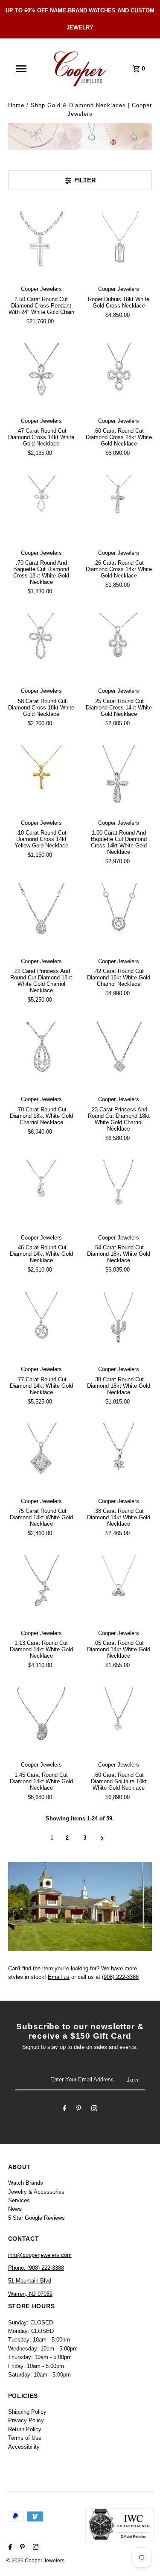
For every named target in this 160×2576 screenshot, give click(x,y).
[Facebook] (64, 2110)
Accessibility (24, 2447)
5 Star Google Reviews (36, 2218)
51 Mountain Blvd (30, 2281)
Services (19, 2200)
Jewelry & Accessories (36, 2192)
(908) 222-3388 (120, 1977)
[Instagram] (94, 2110)
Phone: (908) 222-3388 (36, 2268)
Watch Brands (26, 2183)
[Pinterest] (79, 2110)
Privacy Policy (26, 2420)
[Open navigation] (21, 69)
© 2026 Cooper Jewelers (35, 2561)
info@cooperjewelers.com (40, 2255)
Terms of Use (25, 2438)
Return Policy (25, 2429)
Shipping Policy (27, 2412)
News (15, 2209)
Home (16, 105)
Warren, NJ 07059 (30, 2294)
